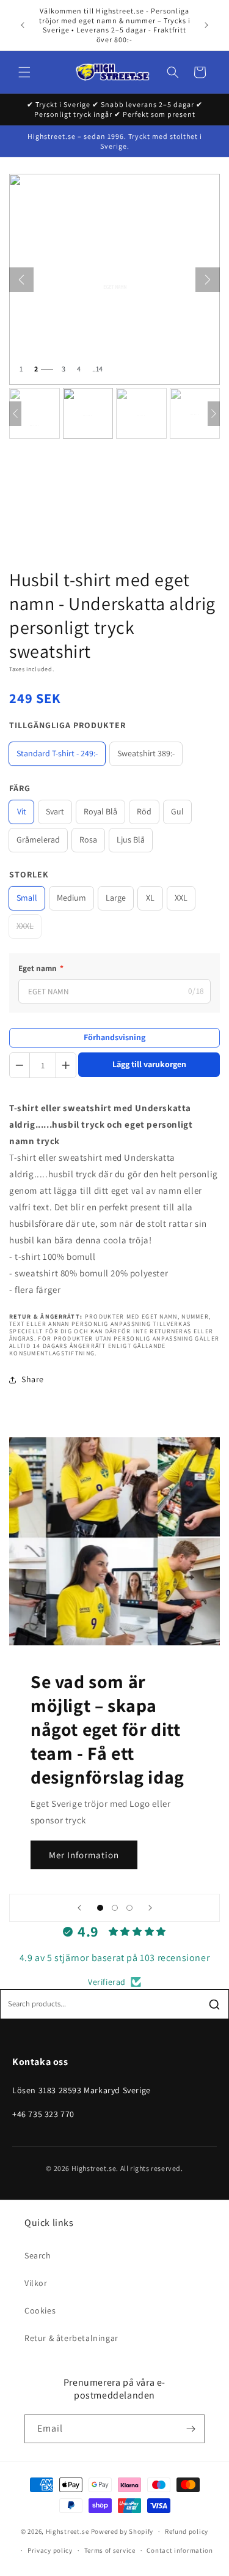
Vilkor (36, 2283)
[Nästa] (208, 280)
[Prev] (15, 414)
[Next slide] (150, 1908)
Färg (20, 788)
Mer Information (84, 1854)
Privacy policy (50, 2550)
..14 (97, 369)
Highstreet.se (67, 2531)
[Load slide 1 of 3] (100, 1908)
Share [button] (33, 1379)
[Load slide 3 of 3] (129, 1908)
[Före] (21, 280)
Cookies (40, 2310)
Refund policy (187, 2531)
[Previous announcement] (23, 25)
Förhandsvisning (114, 1037)
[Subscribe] (191, 2429)
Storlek (29, 874)
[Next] (214, 414)
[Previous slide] (79, 1908)
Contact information (180, 2550)
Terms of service (110, 2550)
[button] (24, 72)
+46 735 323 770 (43, 2114)
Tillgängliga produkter (67, 725)
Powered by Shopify (122, 2531)
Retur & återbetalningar (71, 2338)
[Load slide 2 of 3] (115, 1908)
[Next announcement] (206, 25)
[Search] (214, 2005)
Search (38, 2255)
